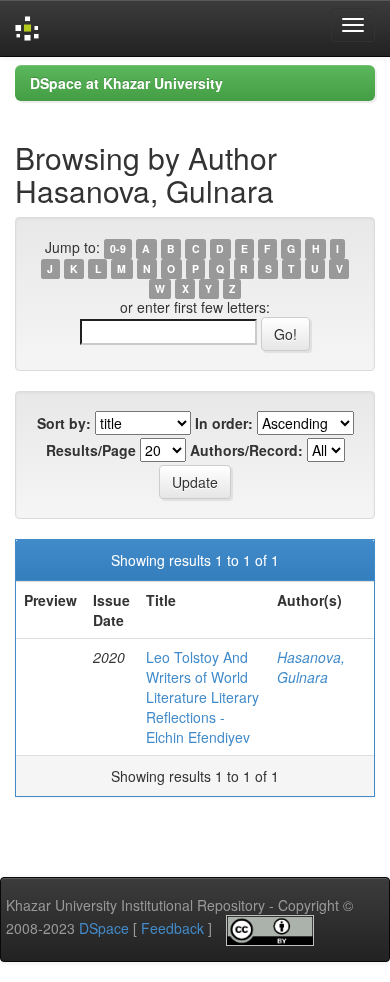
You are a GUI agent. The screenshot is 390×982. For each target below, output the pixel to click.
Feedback (172, 928)
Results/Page (91, 450)
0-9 (118, 248)
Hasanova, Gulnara (311, 667)
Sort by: (64, 423)
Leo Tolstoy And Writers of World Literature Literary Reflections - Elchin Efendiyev (202, 697)
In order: (224, 423)
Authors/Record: (246, 450)
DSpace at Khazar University (126, 83)
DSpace (104, 928)
